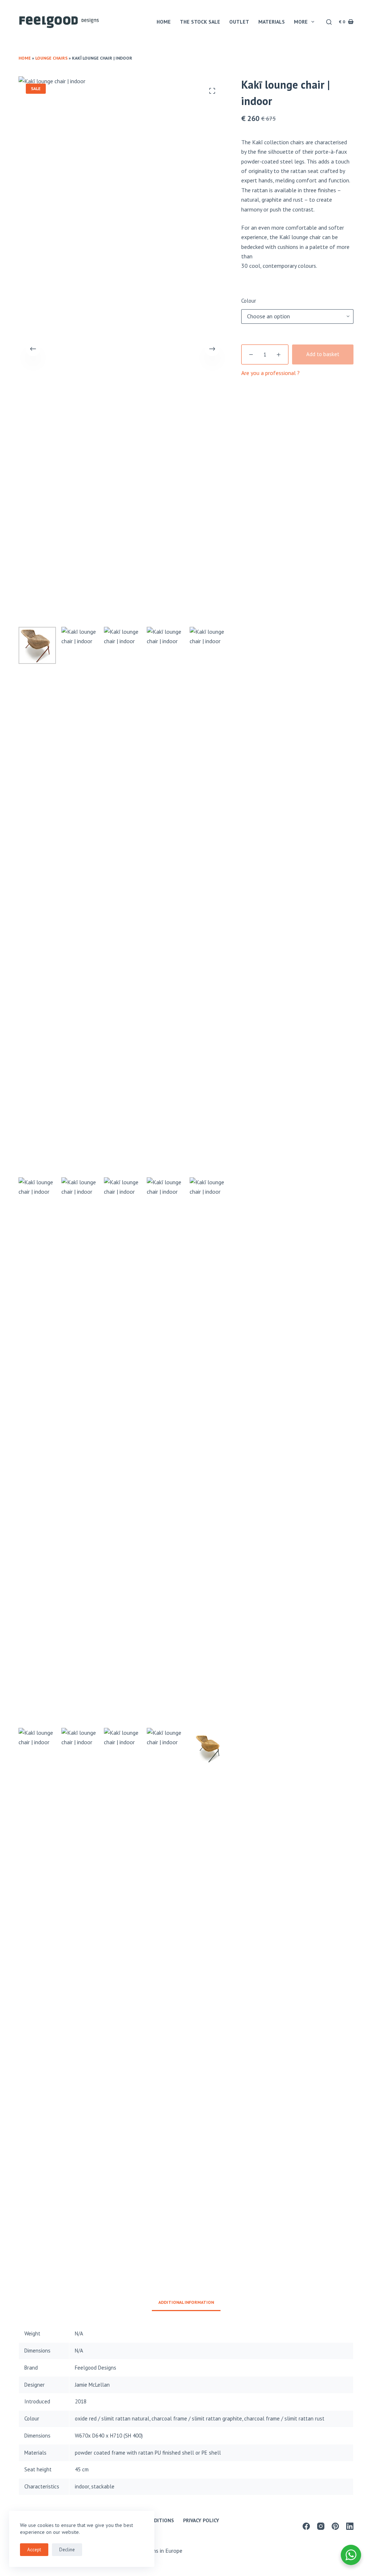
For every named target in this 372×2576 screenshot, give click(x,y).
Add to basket (323, 354)
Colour (249, 301)
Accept (34, 2550)
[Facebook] (306, 2526)
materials (272, 22)
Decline (67, 2550)
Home (25, 58)
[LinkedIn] (350, 2526)
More (301, 22)
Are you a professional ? (270, 373)
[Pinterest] (335, 2526)
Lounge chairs (51, 58)
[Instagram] (321, 2526)
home (164, 22)
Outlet (239, 22)
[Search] (329, 22)
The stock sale (200, 22)
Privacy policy (201, 2520)
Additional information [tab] (186, 2302)
